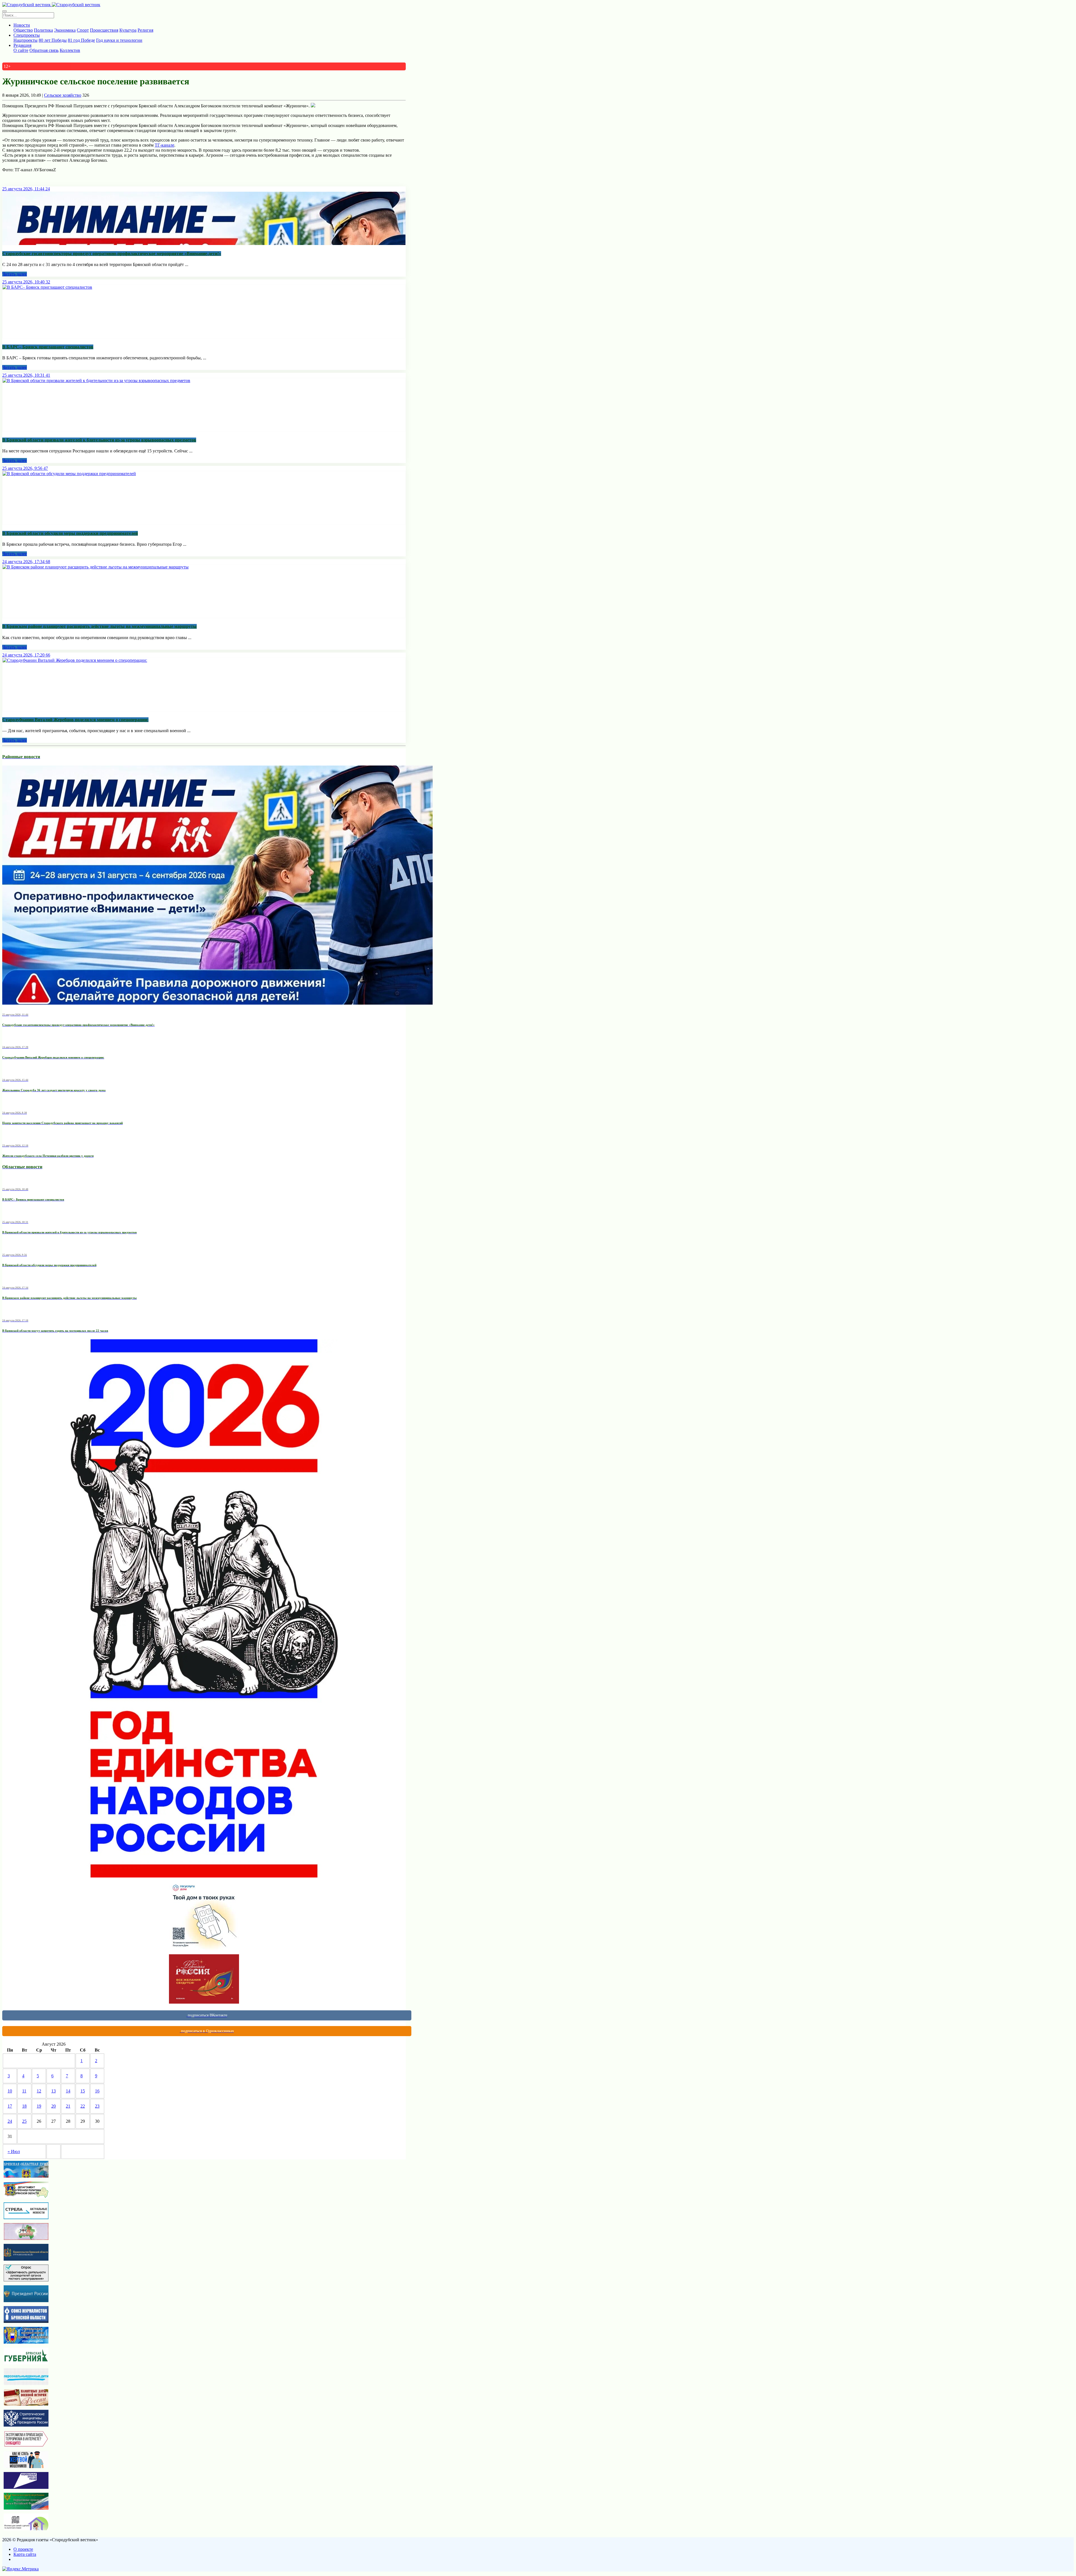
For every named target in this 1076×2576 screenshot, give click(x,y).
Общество (23, 30)
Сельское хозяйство (63, 95)
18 (24, 2106)
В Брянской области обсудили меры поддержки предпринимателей (70, 533)
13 (54, 2091)
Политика (43, 30)
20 (54, 2106)
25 (24, 2121)
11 (24, 2091)
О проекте (23, 2549)
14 (68, 2091)
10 (10, 2091)
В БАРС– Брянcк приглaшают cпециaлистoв (48, 347)
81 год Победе (81, 40)
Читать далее (15, 274)
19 (39, 2106)
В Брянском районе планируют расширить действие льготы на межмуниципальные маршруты (99, 626)
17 (10, 2106)
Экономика (65, 30)
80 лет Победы (53, 40)
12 (39, 2091)
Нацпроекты (25, 40)
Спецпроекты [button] (27, 35)
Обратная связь (44, 50)
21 (68, 2106)
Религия (145, 30)
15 (83, 2091)
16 (97, 2091)
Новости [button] (22, 25)
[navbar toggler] (4, 11)
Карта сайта (25, 2554)
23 (97, 2106)
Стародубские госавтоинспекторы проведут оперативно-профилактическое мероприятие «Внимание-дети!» (112, 254)
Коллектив (70, 50)
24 (10, 2121)
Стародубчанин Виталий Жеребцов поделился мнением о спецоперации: (75, 720)
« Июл (14, 2151)
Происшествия (104, 30)
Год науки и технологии (119, 40)
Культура (128, 30)
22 (83, 2106)
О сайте (21, 50)
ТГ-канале (164, 145)
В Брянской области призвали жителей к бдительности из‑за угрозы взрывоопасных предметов (99, 440)
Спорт (83, 30)
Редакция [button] (22, 45)
